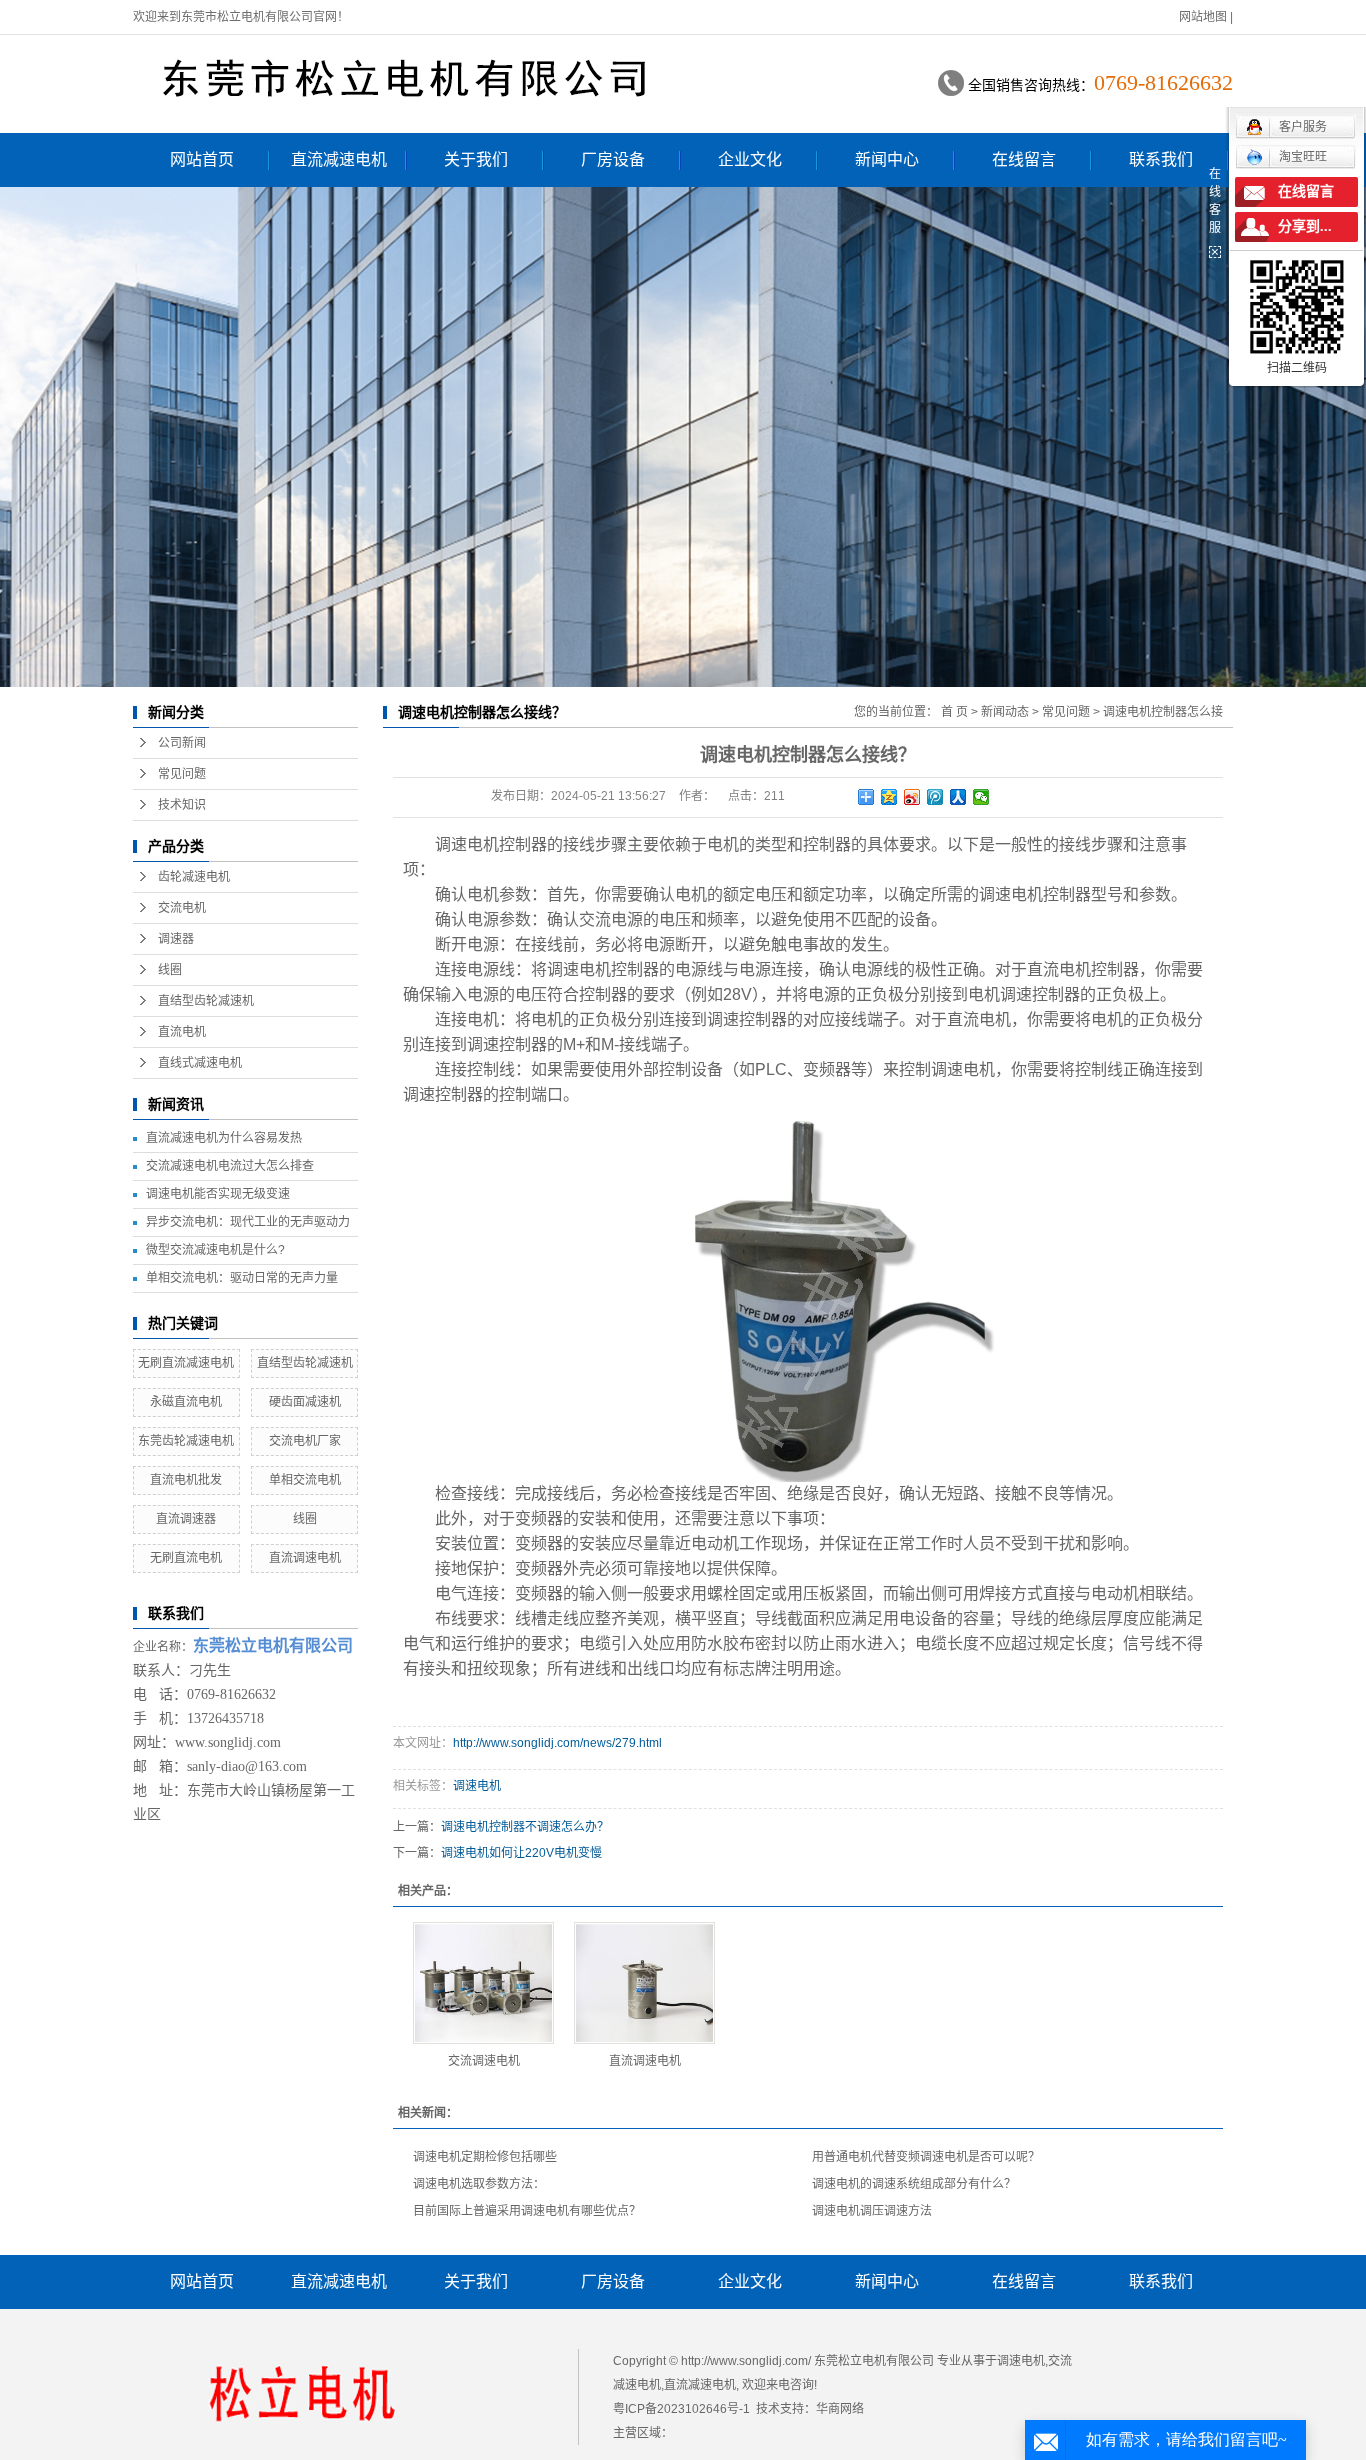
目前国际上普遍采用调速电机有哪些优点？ (527, 2211)
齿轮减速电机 (194, 877)
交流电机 (182, 908)
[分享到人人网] (958, 797)
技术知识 (182, 805)
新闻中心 (887, 159)
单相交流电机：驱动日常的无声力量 (242, 1278)
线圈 (170, 970)
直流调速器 (186, 1519)
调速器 (176, 939)
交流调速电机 (484, 2061)
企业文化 (750, 159)
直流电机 (182, 1032)
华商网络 (840, 2409)
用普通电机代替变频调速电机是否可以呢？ (926, 2157)
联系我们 (1161, 159)
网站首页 (202, 159)
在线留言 (1024, 159)
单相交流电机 (305, 1480)
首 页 (954, 712)
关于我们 (476, 159)
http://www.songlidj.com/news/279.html (557, 1743)
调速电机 (467, 844)
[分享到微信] (981, 797)
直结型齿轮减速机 (206, 1001)
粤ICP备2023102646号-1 (681, 2409)
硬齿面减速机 (305, 1402)
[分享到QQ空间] (889, 797)
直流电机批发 (186, 1480)
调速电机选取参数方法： (479, 2184)
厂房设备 (613, 159)
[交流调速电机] (483, 1983)
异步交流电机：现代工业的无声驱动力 (248, 1222)
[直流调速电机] (644, 1983)
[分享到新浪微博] (912, 797)
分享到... (1305, 226)
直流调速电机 (305, 1558)
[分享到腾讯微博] (935, 797)
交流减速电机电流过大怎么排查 (230, 1166)
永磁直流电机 (186, 1402)
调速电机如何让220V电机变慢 (521, 1853)
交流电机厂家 (305, 1441)
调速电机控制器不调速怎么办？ (525, 1827)
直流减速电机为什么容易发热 (224, 1138)
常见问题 (182, 774)
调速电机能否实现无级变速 (218, 1194)
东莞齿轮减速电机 (186, 1441)
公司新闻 (182, 743)
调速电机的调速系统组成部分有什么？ (914, 2184)
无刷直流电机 (186, 1558)
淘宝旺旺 (1303, 157)
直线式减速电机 (200, 1063)
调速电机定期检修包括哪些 (485, 2157)
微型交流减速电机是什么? (215, 1250)
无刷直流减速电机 (186, 1363)
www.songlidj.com (228, 1742)
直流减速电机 (339, 159)
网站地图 (1203, 17)
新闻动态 (1005, 712)
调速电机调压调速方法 (872, 2211)
